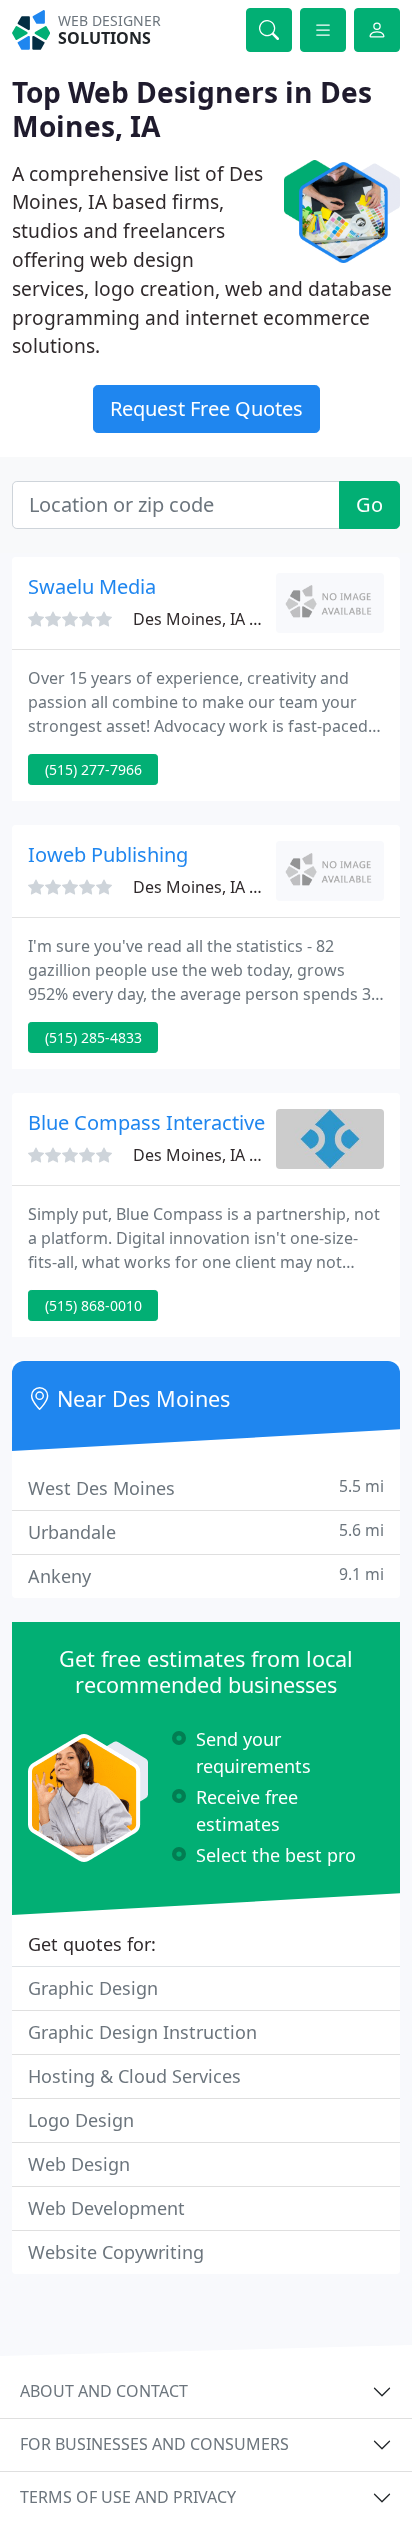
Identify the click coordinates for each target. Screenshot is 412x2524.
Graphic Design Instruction (142, 2032)
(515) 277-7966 (93, 769)
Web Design (79, 2164)
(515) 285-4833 (93, 1037)
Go (369, 504)
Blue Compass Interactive (146, 1122)
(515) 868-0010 (93, 1305)
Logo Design (81, 2120)
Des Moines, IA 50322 (213, 1155)
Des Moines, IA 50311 (213, 619)
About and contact (104, 2391)
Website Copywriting (116, 2252)
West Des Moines (206, 1487)
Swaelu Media (92, 586)
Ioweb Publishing (108, 854)
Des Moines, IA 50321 (213, 887)
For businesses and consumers (154, 2444)
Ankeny (206, 1575)
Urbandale (206, 1531)
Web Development (106, 2208)
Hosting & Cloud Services (134, 2076)
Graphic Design (93, 1988)
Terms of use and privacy (128, 2497)
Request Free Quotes (206, 408)
